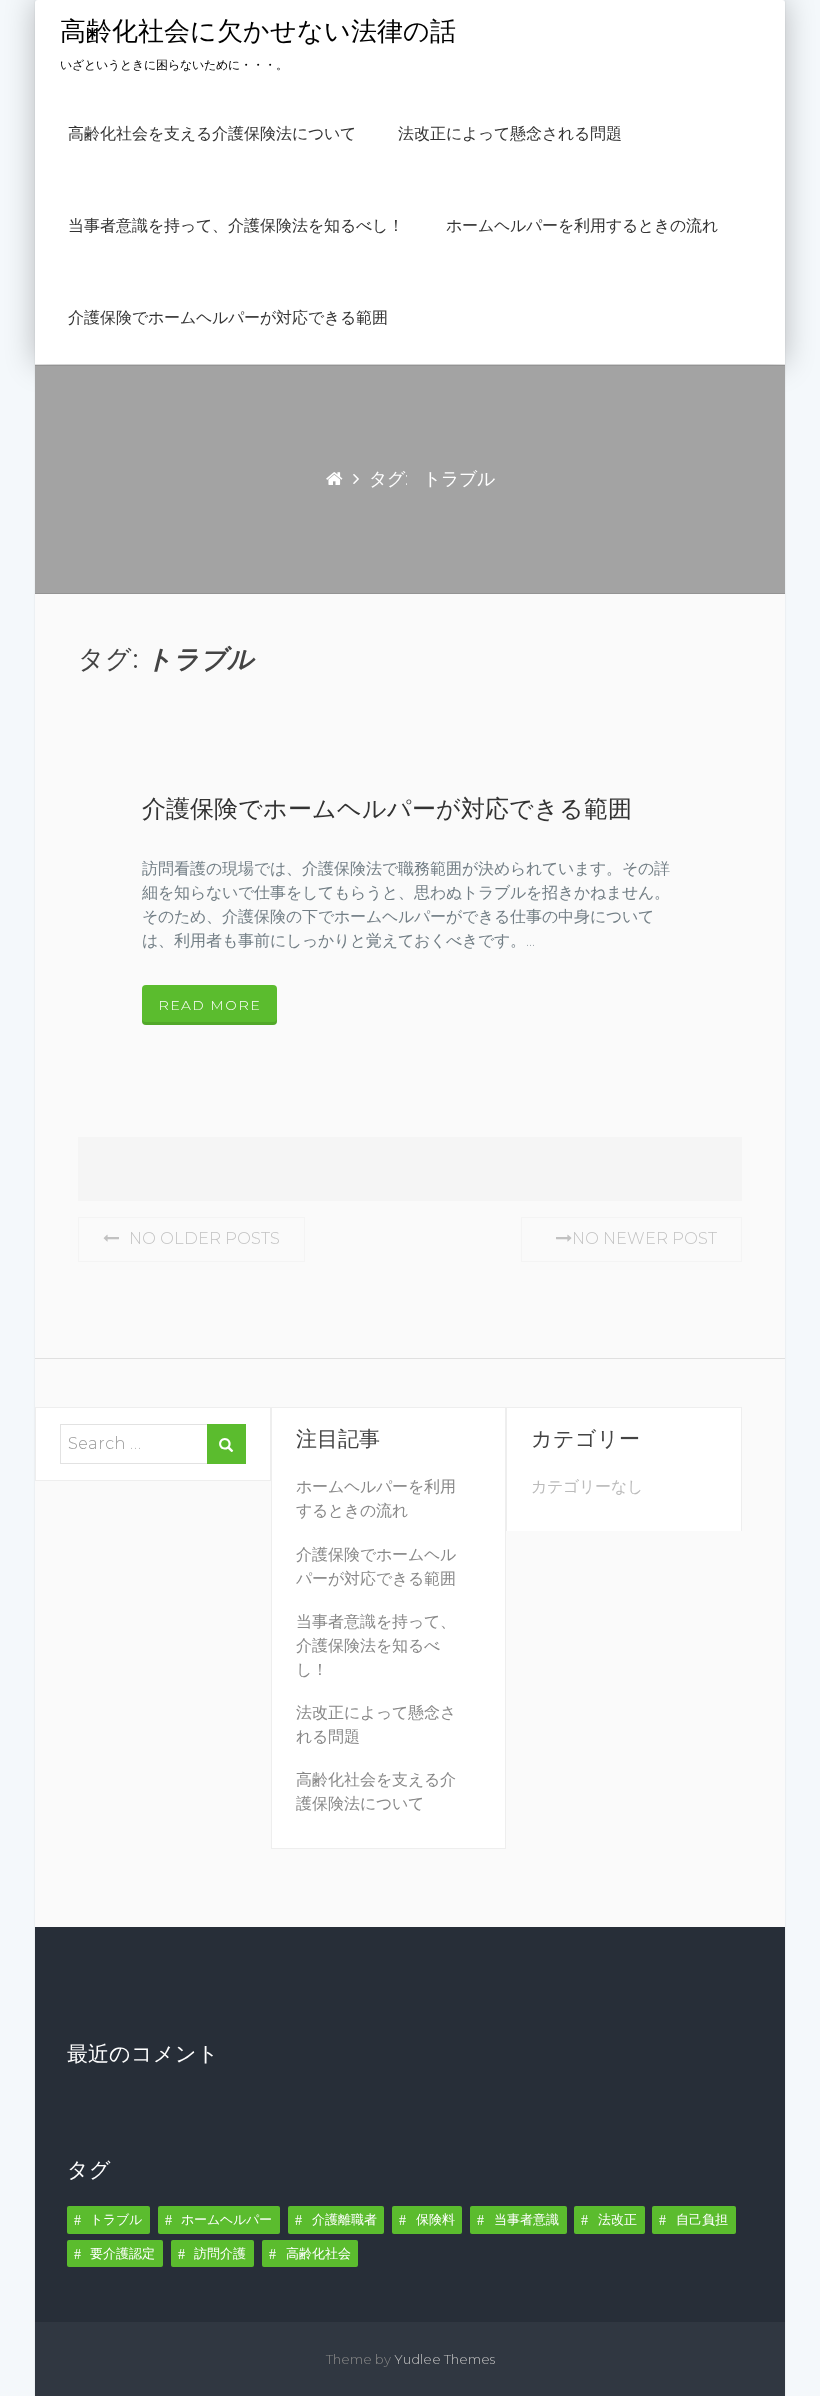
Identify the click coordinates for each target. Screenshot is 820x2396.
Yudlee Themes (444, 2359)
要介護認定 (122, 2253)
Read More (209, 1005)
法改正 (617, 2219)
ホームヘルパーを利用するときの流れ (582, 226)
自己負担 (702, 2219)
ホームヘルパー (226, 2219)
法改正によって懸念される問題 (510, 134)
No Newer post (644, 1238)
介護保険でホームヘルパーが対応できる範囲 (228, 318)
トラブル (116, 2219)
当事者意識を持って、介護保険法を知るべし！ (236, 226)
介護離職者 (344, 2219)
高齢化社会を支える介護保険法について (212, 134)
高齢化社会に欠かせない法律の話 (258, 31)
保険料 (435, 2219)
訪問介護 (220, 2253)
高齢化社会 (318, 2253)
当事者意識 (526, 2219)
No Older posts (204, 1238)
